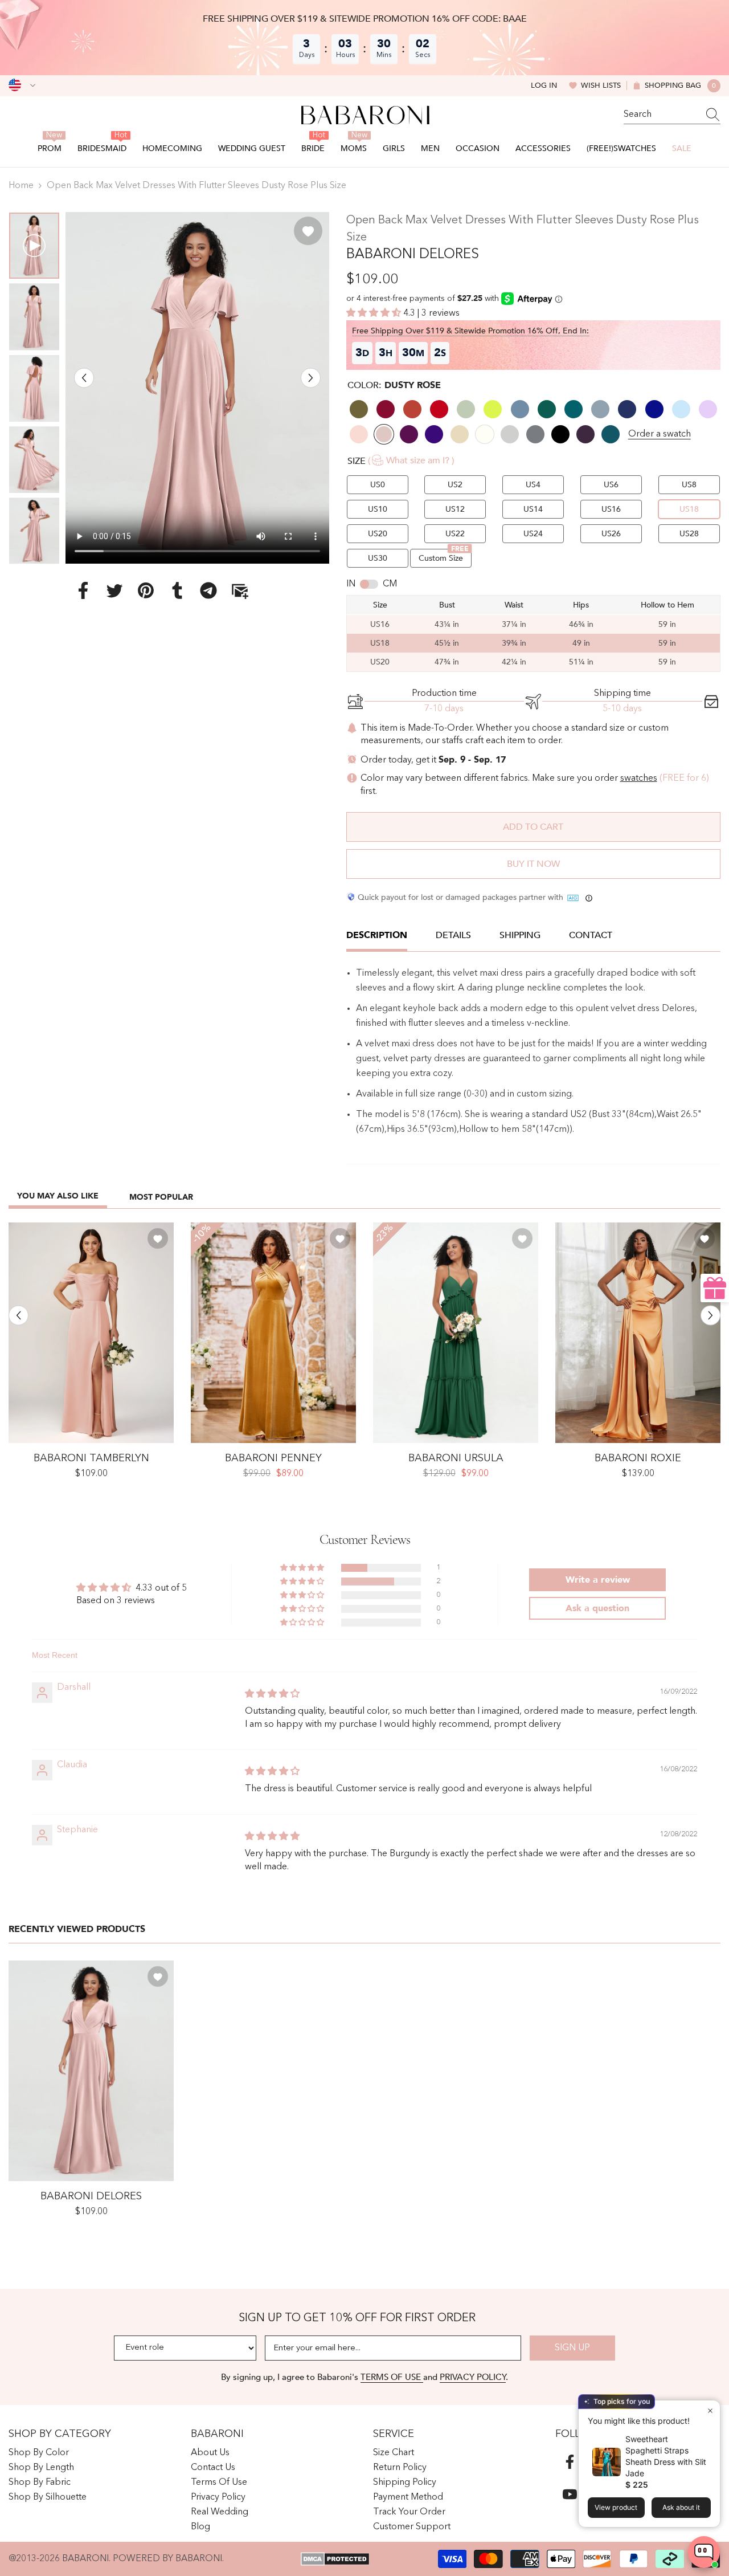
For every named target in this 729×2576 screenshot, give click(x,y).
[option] (197, 388)
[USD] (22, 85)
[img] (272, 1694)
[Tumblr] (177, 590)
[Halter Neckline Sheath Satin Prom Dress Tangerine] (638, 1333)
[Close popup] (710, 2410)
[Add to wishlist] (308, 231)
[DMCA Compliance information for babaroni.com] (335, 2559)
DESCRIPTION (377, 935)
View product (616, 2507)
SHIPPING (520, 935)
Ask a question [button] (597, 1608)
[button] (84, 378)
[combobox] (661, 115)
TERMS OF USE (392, 2377)
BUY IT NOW (533, 864)
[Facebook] (83, 590)
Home (21, 186)
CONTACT (591, 935)
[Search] (672, 115)
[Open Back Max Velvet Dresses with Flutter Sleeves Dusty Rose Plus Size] (91, 2071)
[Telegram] (208, 590)
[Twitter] (114, 590)
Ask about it (681, 2507)
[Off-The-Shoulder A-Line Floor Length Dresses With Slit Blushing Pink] (91, 1333)
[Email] (240, 590)
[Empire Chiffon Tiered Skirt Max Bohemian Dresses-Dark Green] (456, 1333)
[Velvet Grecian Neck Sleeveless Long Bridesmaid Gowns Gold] (273, 1333)
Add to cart (533, 827)
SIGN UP (572, 2348)
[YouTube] (570, 2494)
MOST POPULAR (161, 1197)
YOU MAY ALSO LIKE (58, 1196)
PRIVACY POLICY (473, 2377)
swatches (639, 778)
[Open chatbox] (704, 2552)
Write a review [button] (598, 1580)
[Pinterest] (146, 590)
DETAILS (453, 935)
